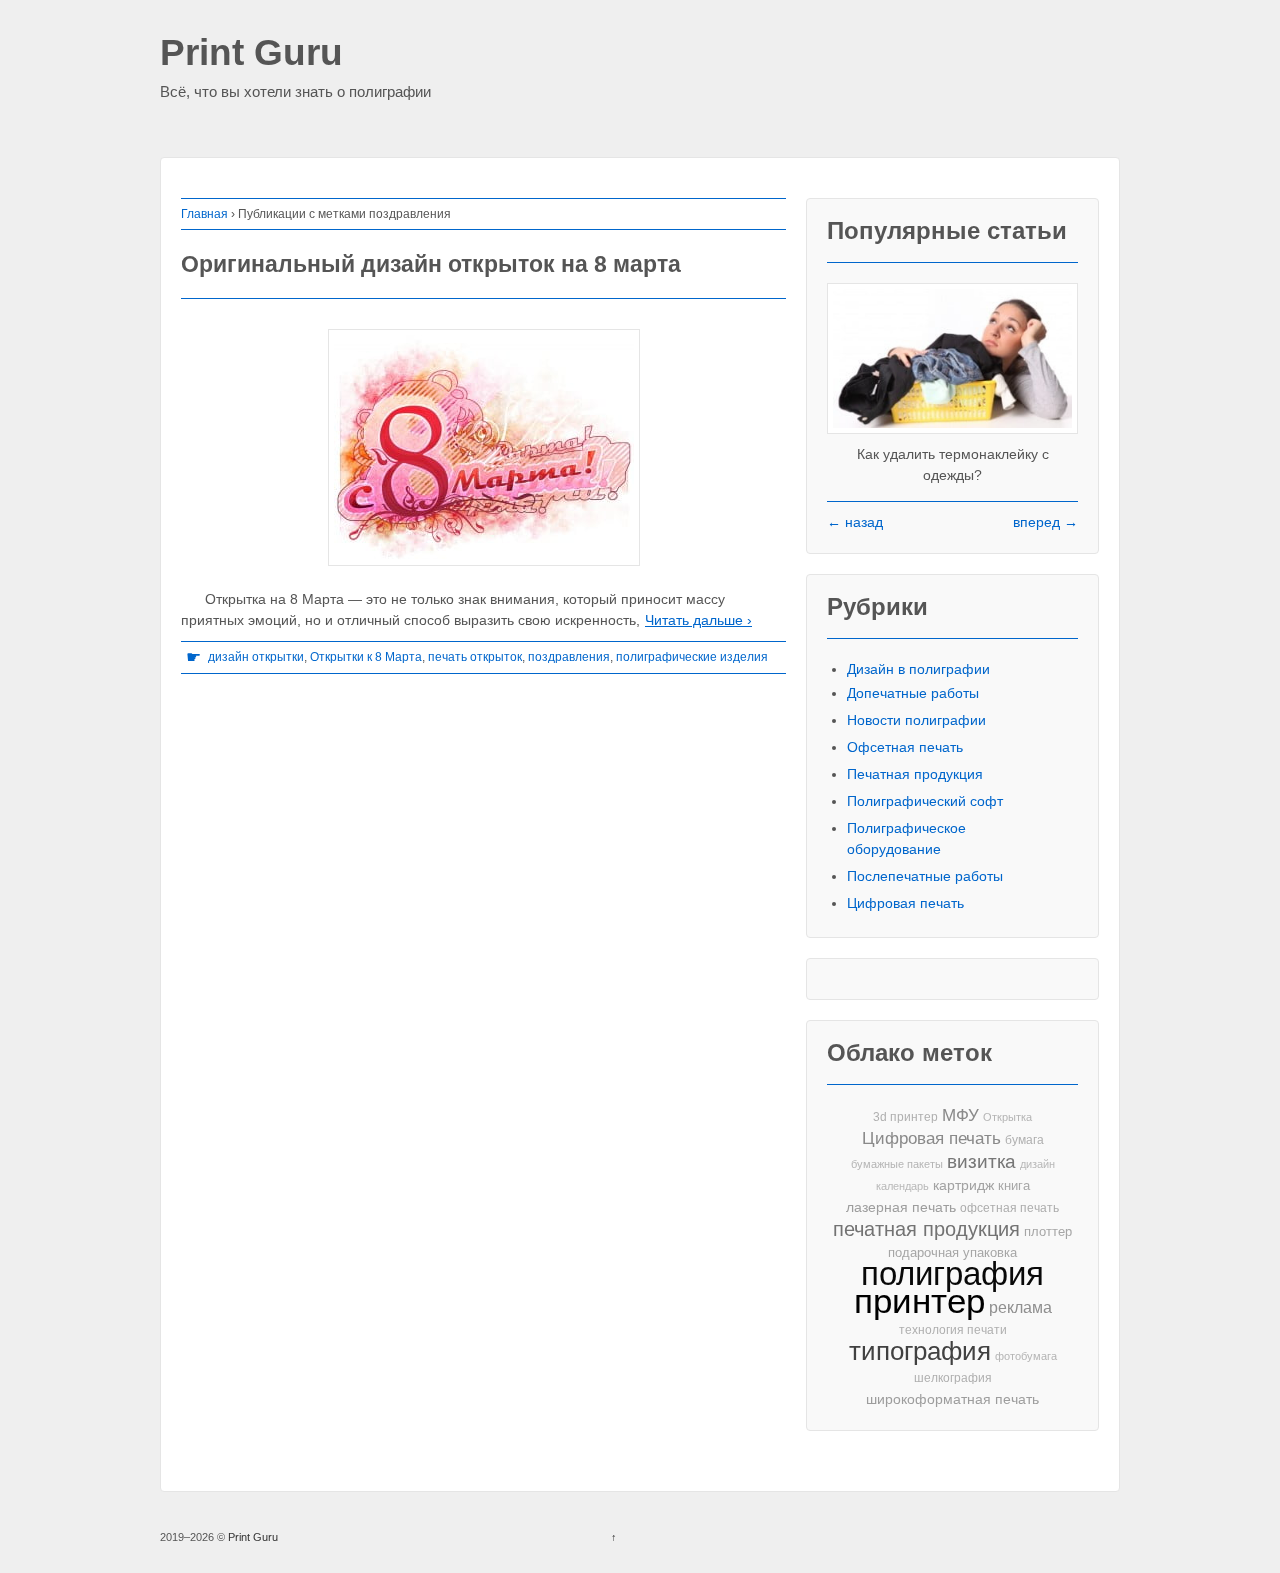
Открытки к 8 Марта (366, 657)
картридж (963, 1185)
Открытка (1007, 1117)
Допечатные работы (913, 693)
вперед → (1045, 522)
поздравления (569, 657)
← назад (855, 522)
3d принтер (905, 1117)
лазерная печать (901, 1207)
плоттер (1048, 1231)
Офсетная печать (905, 747)
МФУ (960, 1115)
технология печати (953, 1330)
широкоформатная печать (952, 1399)
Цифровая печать (905, 903)
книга (1014, 1185)
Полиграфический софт (925, 801)
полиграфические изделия (692, 657)
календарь (902, 1186)
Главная (204, 214)
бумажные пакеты (897, 1164)
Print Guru (251, 53)
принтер (919, 1301)
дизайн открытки (256, 657)
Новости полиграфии (916, 720)
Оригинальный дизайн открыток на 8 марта (431, 264)
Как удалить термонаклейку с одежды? (953, 464)
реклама (1020, 1307)
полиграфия (952, 1273)
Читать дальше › (698, 620)
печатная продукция (926, 1229)
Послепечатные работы (925, 876)
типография (920, 1351)
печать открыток (475, 657)
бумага (1024, 1140)
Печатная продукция (915, 774)
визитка (981, 1161)
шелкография (953, 1378)
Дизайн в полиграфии (918, 669)
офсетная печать (1009, 1208)
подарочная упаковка (952, 1252)
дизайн (1037, 1164)
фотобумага (1026, 1356)
